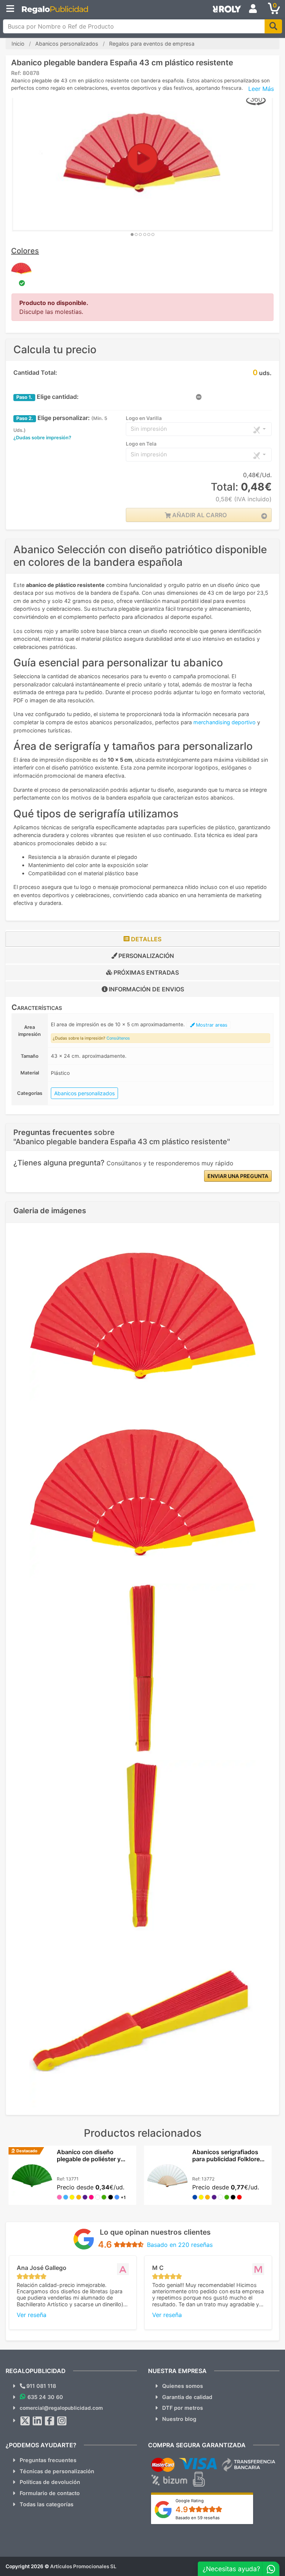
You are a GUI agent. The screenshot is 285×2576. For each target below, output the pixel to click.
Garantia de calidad (187, 2397)
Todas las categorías (47, 2504)
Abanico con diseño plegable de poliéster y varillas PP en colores (89, 2159)
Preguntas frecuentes (48, 2460)
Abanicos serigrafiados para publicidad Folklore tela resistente (226, 2159)
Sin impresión (149, 429)
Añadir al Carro (199, 515)
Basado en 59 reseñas (198, 2518)
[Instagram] (62, 2421)
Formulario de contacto (50, 2493)
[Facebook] (50, 2421)
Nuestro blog (179, 2419)
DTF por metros (183, 2408)
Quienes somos (183, 2386)
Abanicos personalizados (84, 1093)
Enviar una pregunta (238, 1176)
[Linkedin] (37, 2421)
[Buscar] (273, 26)
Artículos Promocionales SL (83, 2566)
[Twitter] (25, 2421)
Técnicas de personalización (57, 2471)
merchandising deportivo (225, 722)
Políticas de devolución (50, 2482)
